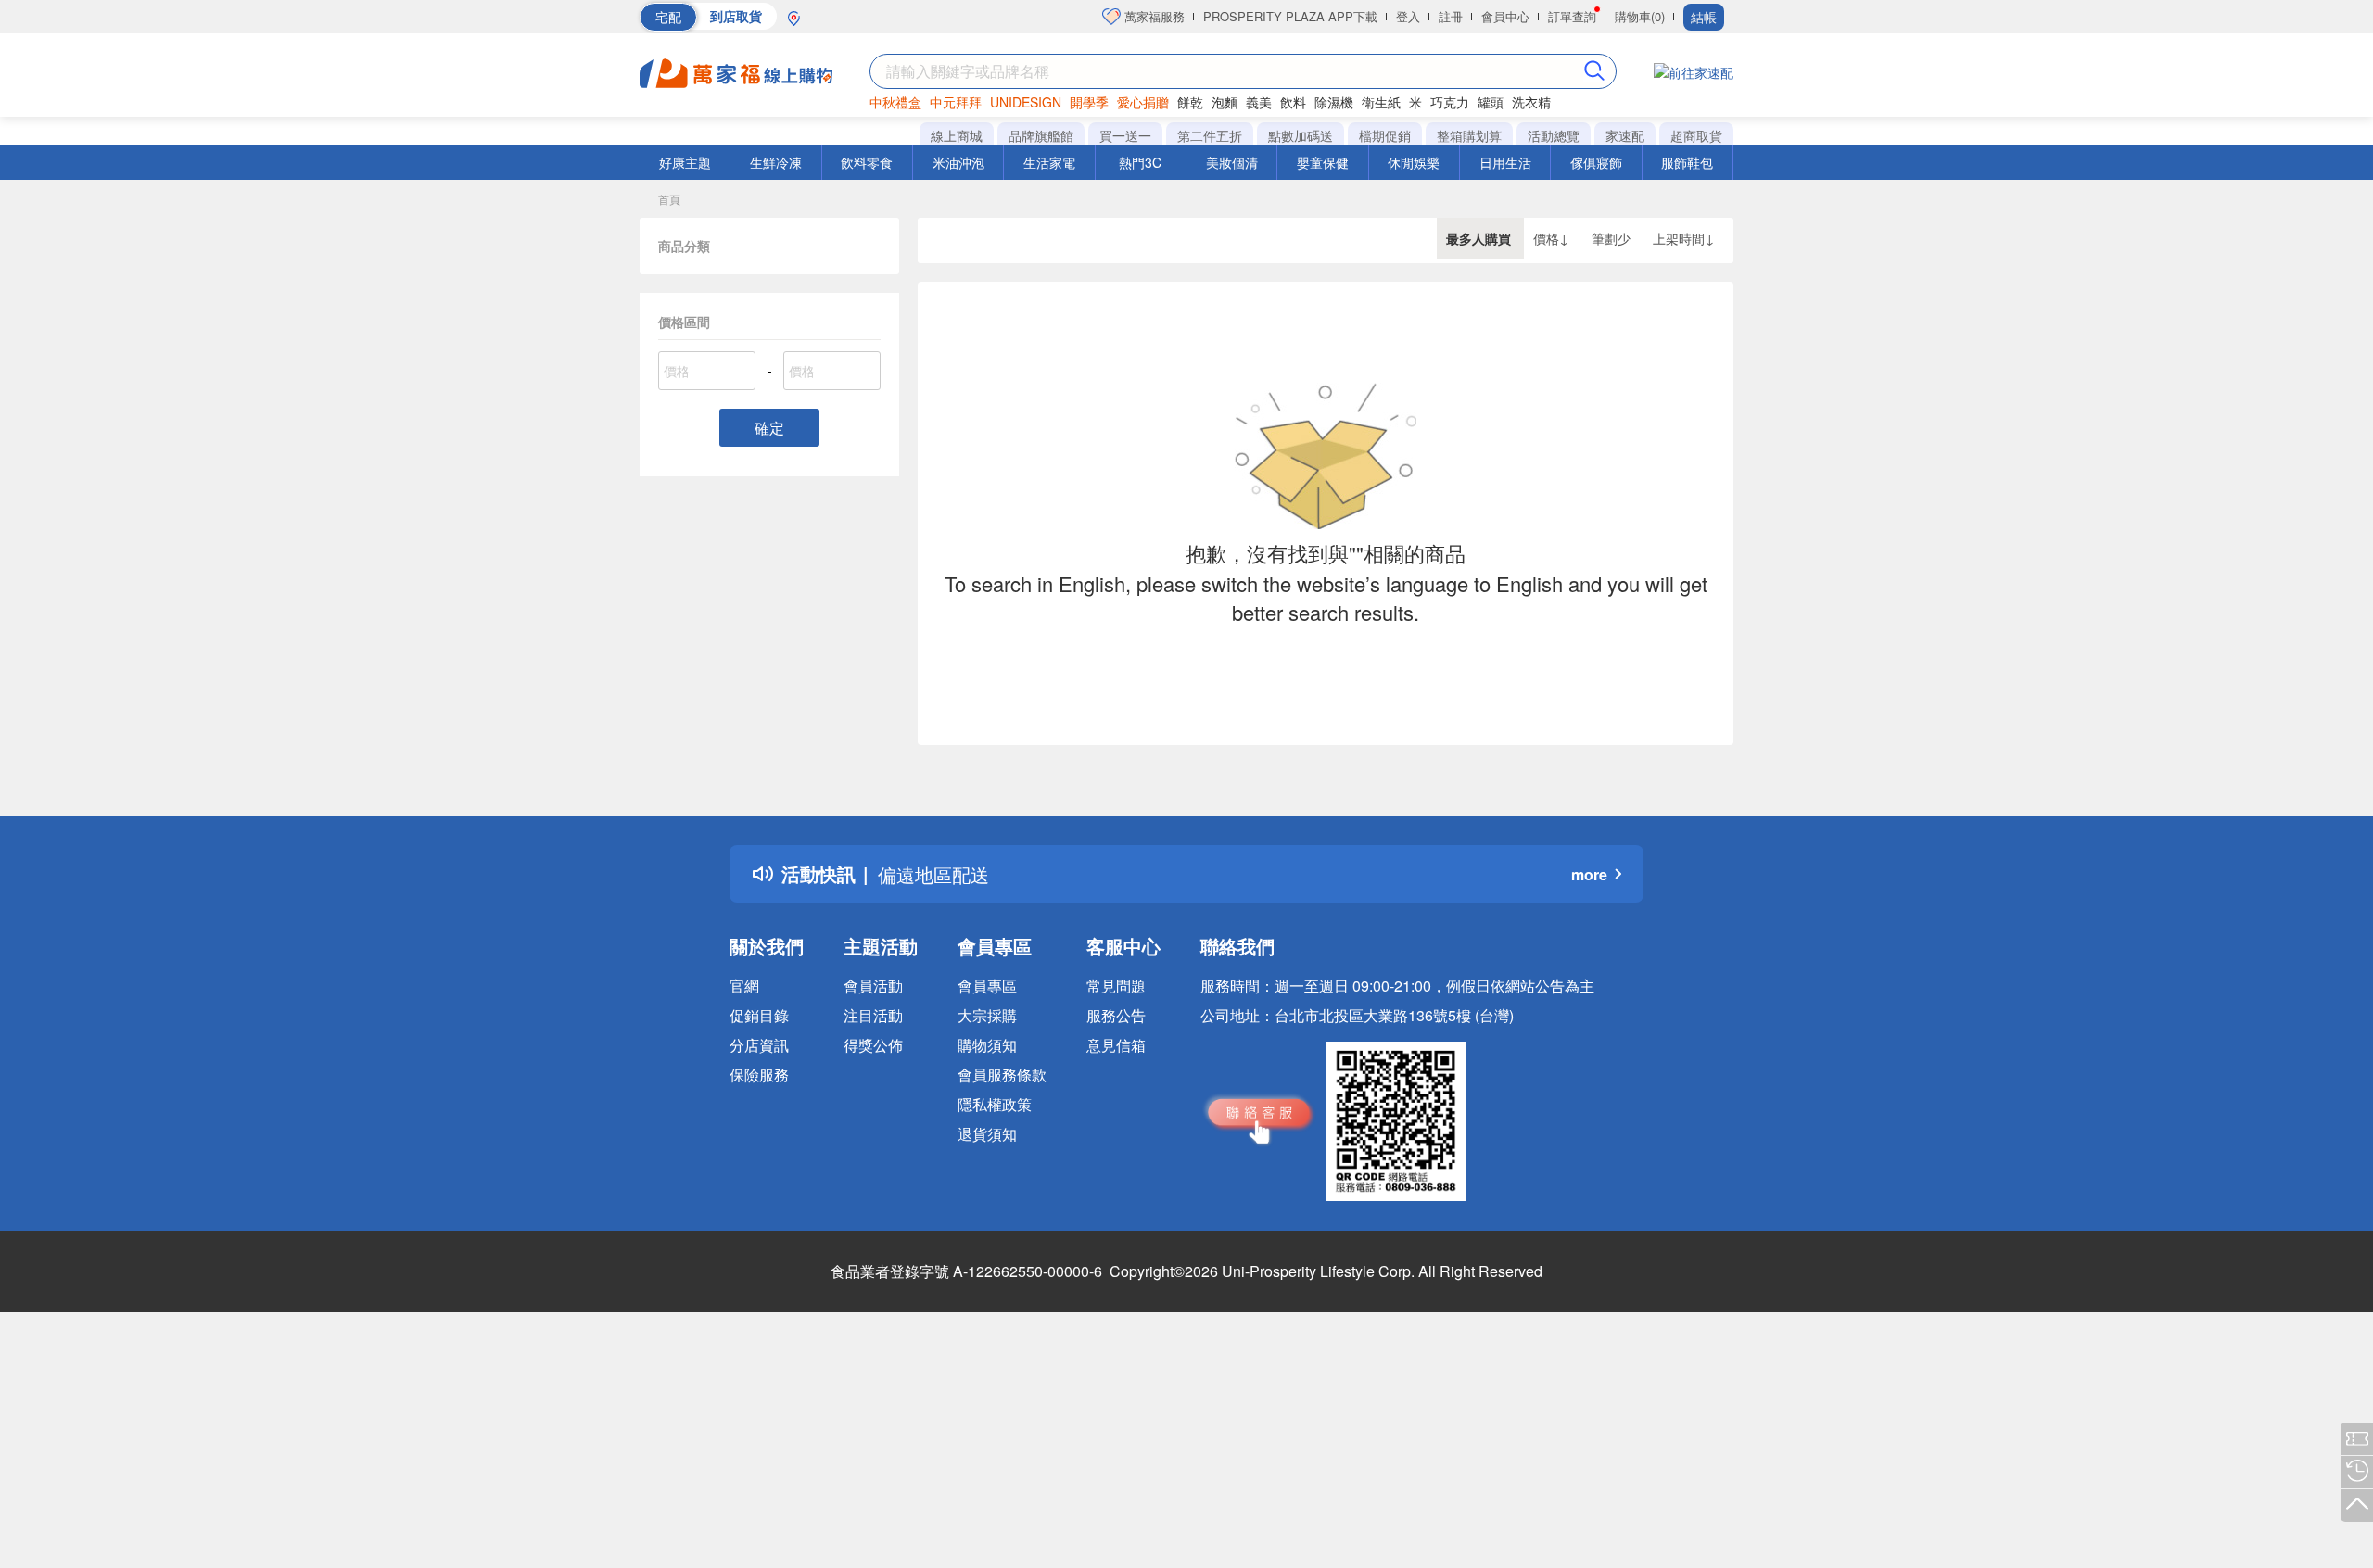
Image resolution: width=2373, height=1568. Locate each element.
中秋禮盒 (895, 102)
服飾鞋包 (1687, 162)
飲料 (1293, 102)
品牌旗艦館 (1041, 135)
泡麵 (1225, 102)
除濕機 (1334, 102)
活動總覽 (1554, 135)
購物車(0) (1640, 16)
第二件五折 (1210, 135)
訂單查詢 (1572, 16)
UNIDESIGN (1026, 102)
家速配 (1625, 135)
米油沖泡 (958, 162)
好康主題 (685, 162)
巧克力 (1450, 102)
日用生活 (1505, 162)
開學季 (1089, 102)
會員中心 (1505, 16)
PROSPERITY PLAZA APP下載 (1290, 16)
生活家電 (1049, 162)
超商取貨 (1696, 135)
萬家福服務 (1153, 16)
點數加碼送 (1301, 135)
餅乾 (1190, 102)
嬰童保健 (1323, 162)
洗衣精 (1531, 102)
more (1589, 874)
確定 (769, 428)
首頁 (669, 199)
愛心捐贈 (1143, 102)
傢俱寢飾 (1596, 162)
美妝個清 (1232, 162)
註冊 (1451, 16)
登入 (1408, 16)
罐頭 (1491, 102)
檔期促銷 (1385, 135)
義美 (1259, 102)
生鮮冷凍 (776, 162)
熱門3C (1140, 162)
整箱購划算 (1469, 135)
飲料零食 (867, 162)
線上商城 (957, 135)
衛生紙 (1381, 102)
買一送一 (1125, 135)
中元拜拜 (956, 102)
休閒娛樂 (1414, 162)
